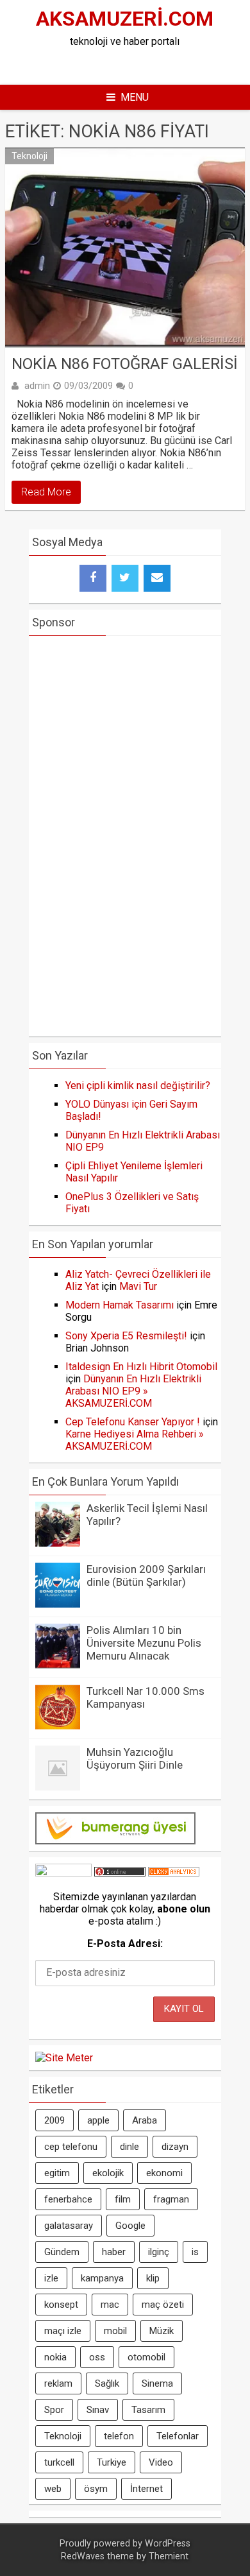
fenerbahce (68, 2199)
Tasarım (148, 2410)
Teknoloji (29, 156)
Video (161, 2462)
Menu (135, 97)
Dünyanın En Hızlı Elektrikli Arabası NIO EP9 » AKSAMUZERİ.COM (133, 1391)
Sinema (157, 2383)
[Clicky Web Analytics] (174, 1873)
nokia (55, 2357)
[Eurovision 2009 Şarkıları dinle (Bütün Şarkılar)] (58, 1604)
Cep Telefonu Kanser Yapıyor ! (133, 1422)
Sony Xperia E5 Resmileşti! (126, 1336)
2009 (54, 2120)
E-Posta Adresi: (125, 1944)
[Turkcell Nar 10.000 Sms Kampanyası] (58, 1726)
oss (97, 2357)
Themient (169, 2556)
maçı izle (63, 2331)
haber (114, 2252)
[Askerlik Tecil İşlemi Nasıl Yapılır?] (58, 1543)
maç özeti (163, 2305)
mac (110, 2305)
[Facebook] (93, 578)
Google (130, 2226)
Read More (46, 492)
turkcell (59, 2462)
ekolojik (108, 2173)
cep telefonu (71, 2147)
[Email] (157, 578)
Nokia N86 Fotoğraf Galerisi (125, 364)
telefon (119, 2436)
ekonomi (164, 2173)
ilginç (159, 2252)
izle (51, 2278)
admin (37, 386)
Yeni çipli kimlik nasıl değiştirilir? (138, 1086)
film (123, 2199)
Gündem (62, 2252)
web (53, 2489)
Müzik (162, 2331)
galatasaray (69, 2226)
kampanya (102, 2278)
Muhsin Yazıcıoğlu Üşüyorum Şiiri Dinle (135, 1758)
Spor (54, 2410)
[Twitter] (125, 578)
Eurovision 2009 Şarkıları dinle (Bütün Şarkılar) (146, 1576)
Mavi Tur (138, 1286)
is (195, 2252)
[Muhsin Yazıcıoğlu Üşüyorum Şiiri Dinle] (58, 1787)
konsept (61, 2305)
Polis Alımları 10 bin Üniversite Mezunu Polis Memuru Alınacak (144, 1643)
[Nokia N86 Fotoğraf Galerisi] (125, 248)
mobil (115, 2331)
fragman (171, 2199)
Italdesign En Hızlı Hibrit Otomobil (141, 1367)
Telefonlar (178, 2436)
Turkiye (112, 2462)
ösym (96, 2489)
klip (153, 2278)
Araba (145, 2120)
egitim (57, 2173)
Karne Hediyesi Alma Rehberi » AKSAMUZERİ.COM (135, 1440)
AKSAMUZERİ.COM (125, 19)
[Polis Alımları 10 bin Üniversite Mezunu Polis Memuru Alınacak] (58, 1665)
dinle (129, 2147)
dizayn (175, 2147)
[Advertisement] (136, 64)
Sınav (98, 2410)
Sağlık (107, 2383)
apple (98, 2120)
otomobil (146, 2357)
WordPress (168, 2544)
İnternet (146, 2489)
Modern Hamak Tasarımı (120, 1305)
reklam (58, 2383)
